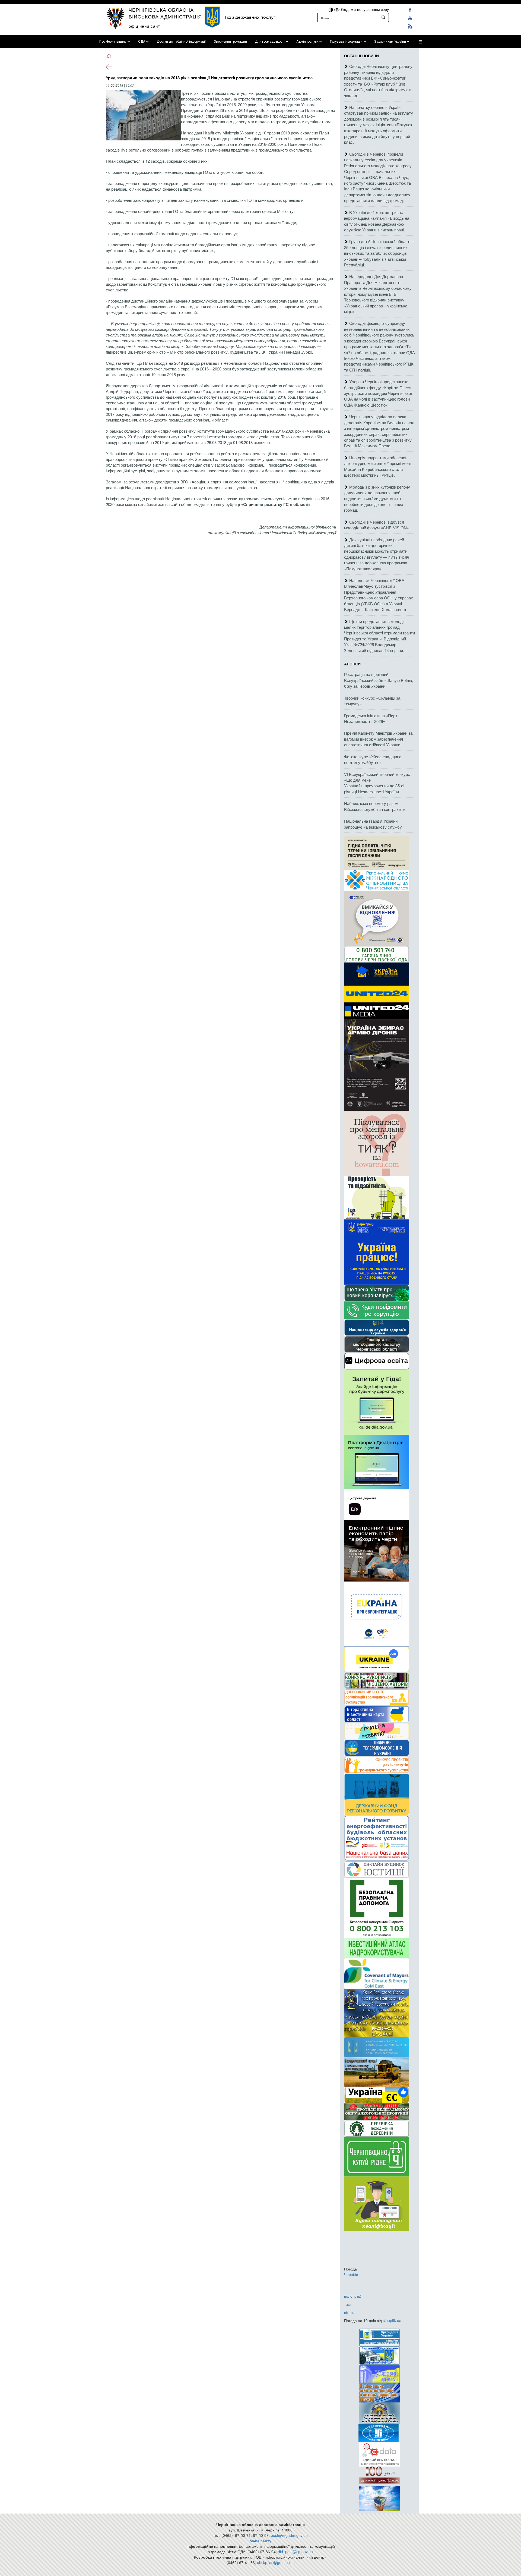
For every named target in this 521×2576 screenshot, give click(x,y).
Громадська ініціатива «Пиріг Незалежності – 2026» (371, 718)
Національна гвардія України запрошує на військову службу (373, 824)
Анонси (352, 664)
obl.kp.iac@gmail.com (276, 2562)
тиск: (348, 2304)
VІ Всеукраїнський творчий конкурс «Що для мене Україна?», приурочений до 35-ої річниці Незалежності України (377, 783)
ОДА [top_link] (142, 42)
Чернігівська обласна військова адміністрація (165, 13)
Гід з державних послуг (250, 17)
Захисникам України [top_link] (390, 42)
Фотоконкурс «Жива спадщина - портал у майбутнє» (374, 759)
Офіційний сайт (144, 26)
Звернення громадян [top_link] (230, 42)
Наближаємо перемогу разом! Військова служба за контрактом (375, 806)
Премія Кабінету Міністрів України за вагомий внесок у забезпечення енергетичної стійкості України (378, 739)
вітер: (349, 2312)
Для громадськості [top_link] (270, 42)
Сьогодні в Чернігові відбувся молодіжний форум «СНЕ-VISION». (377, 525)
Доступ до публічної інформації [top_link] (181, 42)
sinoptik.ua (392, 2320)
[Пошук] (383, 17)
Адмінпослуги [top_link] (307, 42)
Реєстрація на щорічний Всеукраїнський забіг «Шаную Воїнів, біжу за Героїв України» (379, 680)
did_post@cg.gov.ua (295, 2552)
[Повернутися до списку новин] (109, 66)
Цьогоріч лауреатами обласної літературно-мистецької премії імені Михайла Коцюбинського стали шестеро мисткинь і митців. (377, 466)
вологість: (353, 2296)
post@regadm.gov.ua (289, 2535)
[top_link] (420, 42)
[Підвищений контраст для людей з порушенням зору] (331, 9)
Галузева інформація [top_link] (346, 42)
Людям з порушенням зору (364, 9)
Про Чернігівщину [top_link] (113, 42)
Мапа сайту (260, 2541)
